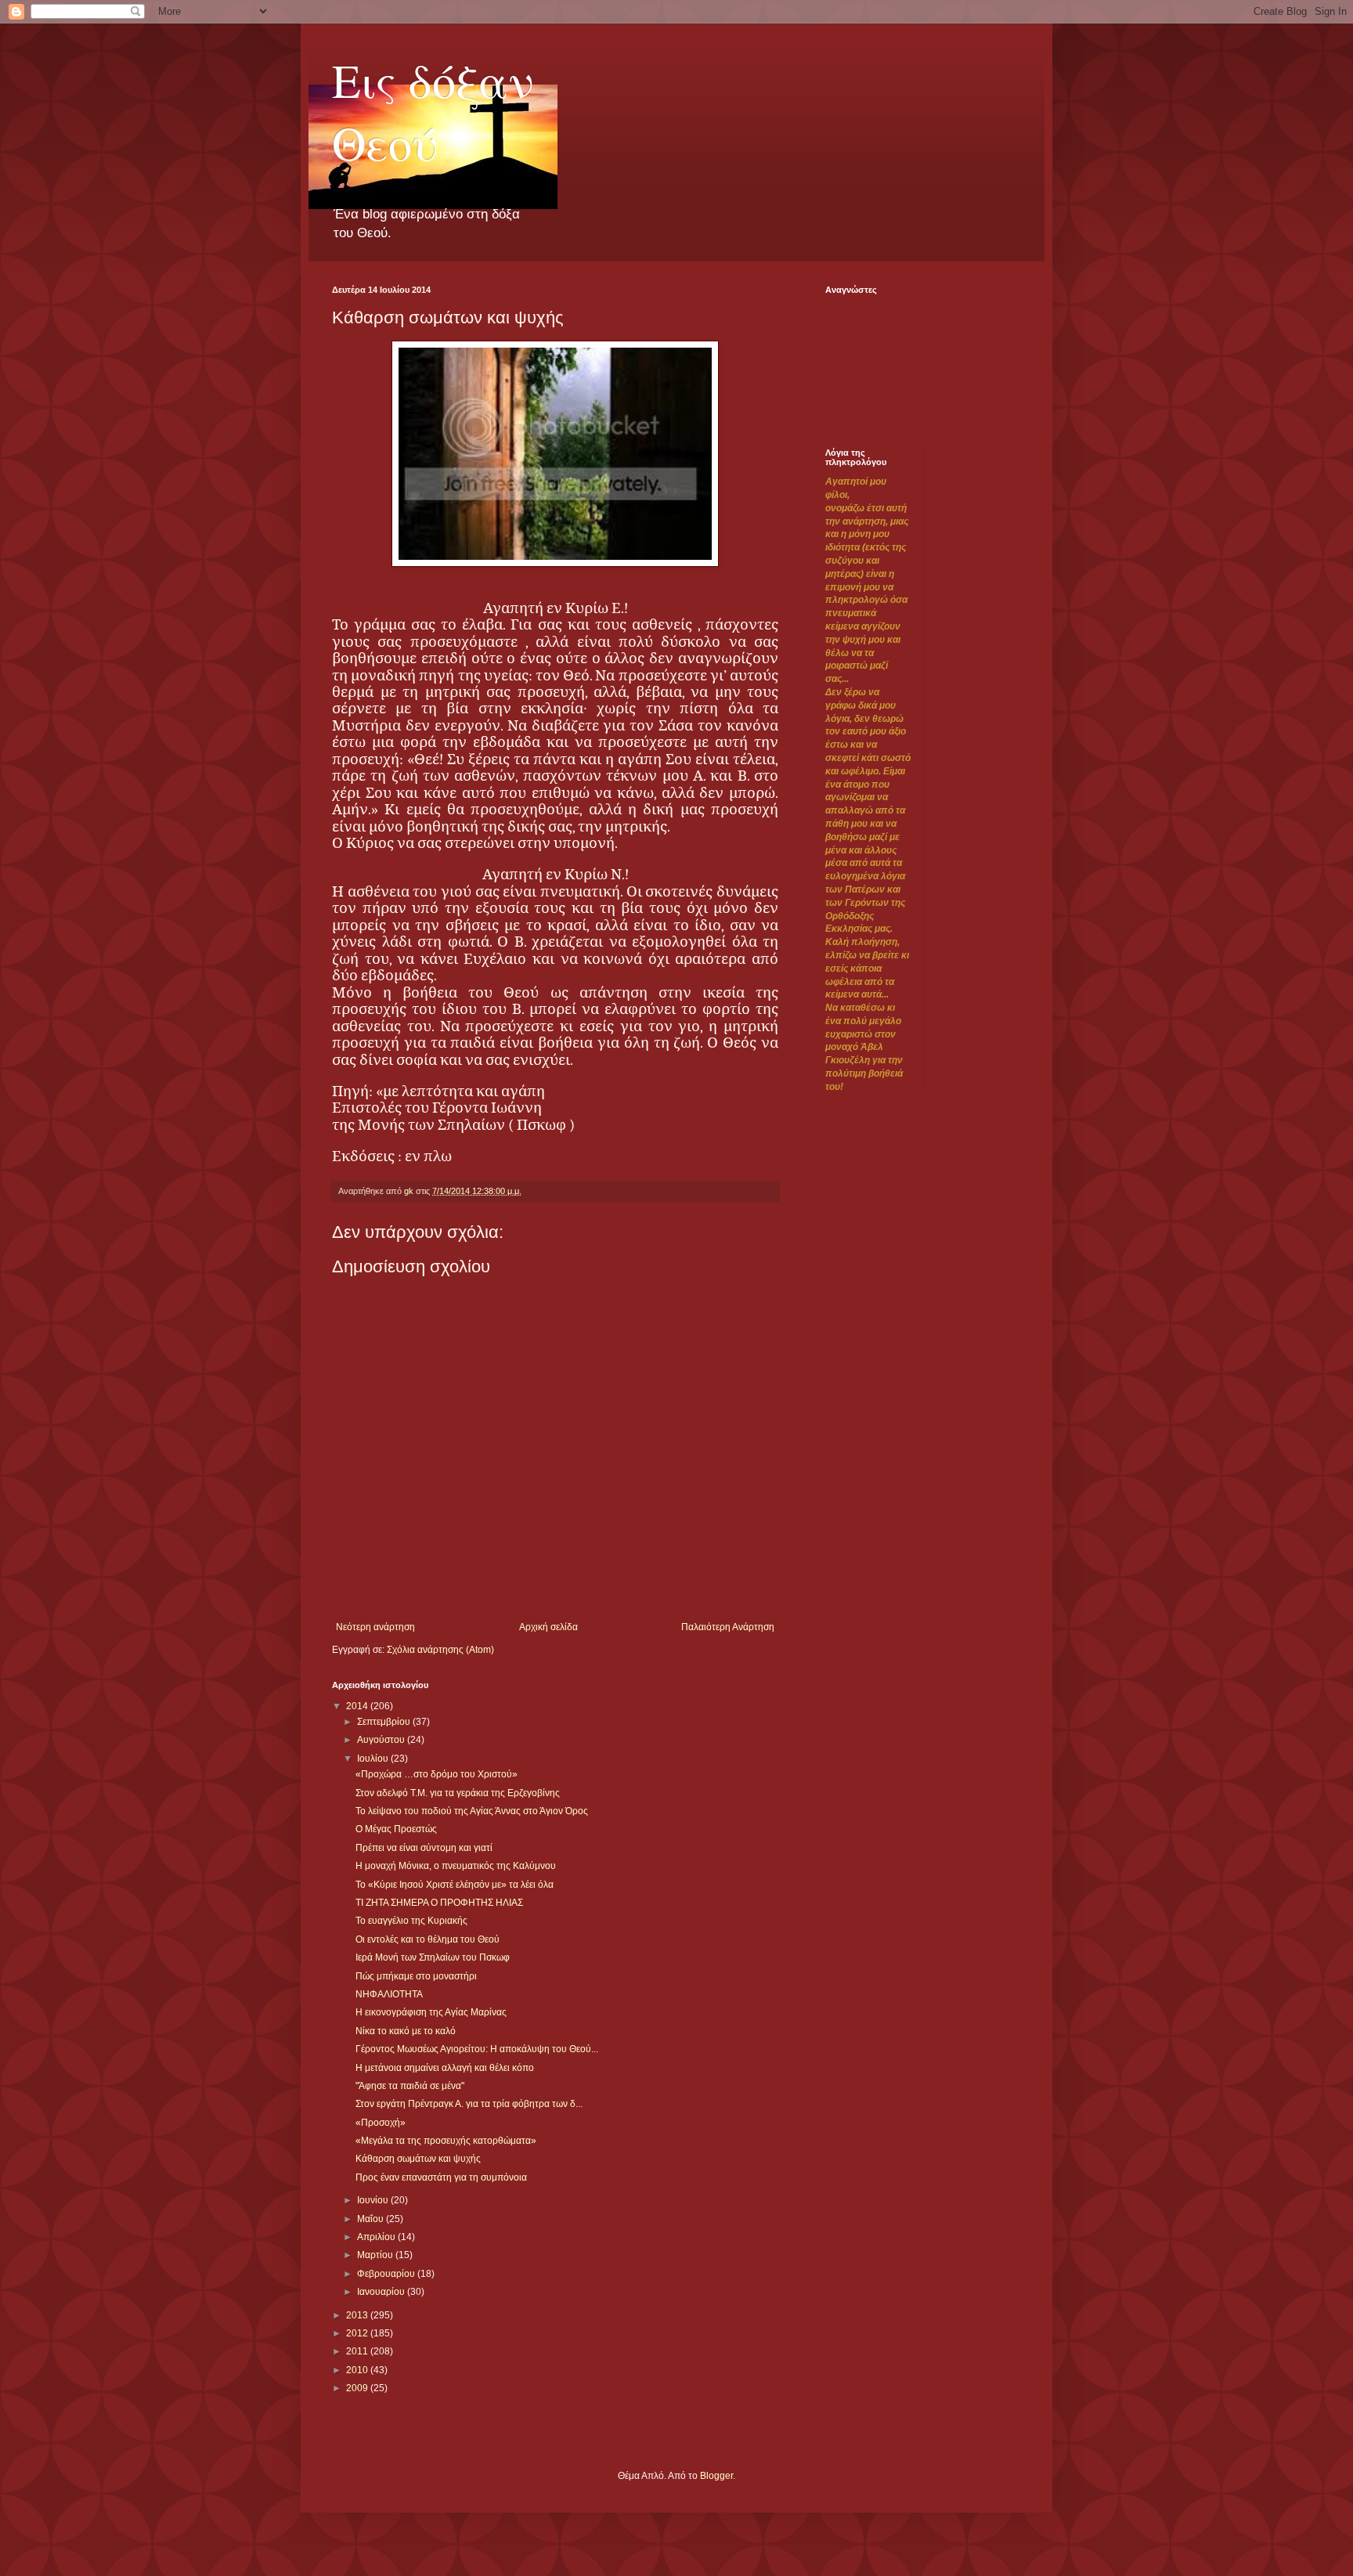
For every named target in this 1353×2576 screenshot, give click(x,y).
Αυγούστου (382, 1740)
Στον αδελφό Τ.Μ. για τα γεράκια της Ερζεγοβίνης (458, 1793)
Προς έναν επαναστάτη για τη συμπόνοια (441, 2177)
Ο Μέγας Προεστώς (396, 1829)
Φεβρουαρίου (387, 2274)
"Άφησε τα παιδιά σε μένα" (410, 2086)
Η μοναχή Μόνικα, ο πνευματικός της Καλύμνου (456, 1866)
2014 (358, 1706)
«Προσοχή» (381, 2123)
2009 (358, 2388)
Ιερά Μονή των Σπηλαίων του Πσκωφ (433, 1957)
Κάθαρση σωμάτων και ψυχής (418, 2159)
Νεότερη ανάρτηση (375, 1627)
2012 (358, 2333)
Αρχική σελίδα (548, 1627)
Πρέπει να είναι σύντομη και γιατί (424, 1848)
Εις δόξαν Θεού (433, 111)
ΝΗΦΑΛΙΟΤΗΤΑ (389, 1994)
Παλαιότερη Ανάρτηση (728, 1627)
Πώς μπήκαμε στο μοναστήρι (416, 1976)
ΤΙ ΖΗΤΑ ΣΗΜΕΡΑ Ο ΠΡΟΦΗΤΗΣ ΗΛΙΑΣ (439, 1903)
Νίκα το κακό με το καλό (406, 2031)
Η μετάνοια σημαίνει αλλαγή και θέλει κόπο (445, 2068)
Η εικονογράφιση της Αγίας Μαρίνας (431, 2012)
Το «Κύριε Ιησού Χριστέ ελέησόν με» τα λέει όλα (455, 1885)
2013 (358, 2315)
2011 (358, 2351)
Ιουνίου (374, 2200)
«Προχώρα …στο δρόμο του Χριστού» (437, 1774)
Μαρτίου (376, 2255)
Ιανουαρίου (382, 2292)
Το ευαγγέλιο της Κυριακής (411, 1921)
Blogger (716, 2476)
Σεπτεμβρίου (385, 1722)
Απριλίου (377, 2237)
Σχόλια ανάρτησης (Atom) (440, 1650)
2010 (358, 2370)
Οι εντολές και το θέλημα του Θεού (428, 1939)
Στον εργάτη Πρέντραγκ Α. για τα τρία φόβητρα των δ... (469, 2104)
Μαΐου (372, 2219)
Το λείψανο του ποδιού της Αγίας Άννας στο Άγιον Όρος (472, 1811)
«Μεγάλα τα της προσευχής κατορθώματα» (446, 2141)
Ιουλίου (374, 1759)
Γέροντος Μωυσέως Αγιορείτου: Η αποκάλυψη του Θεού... (477, 2049)
